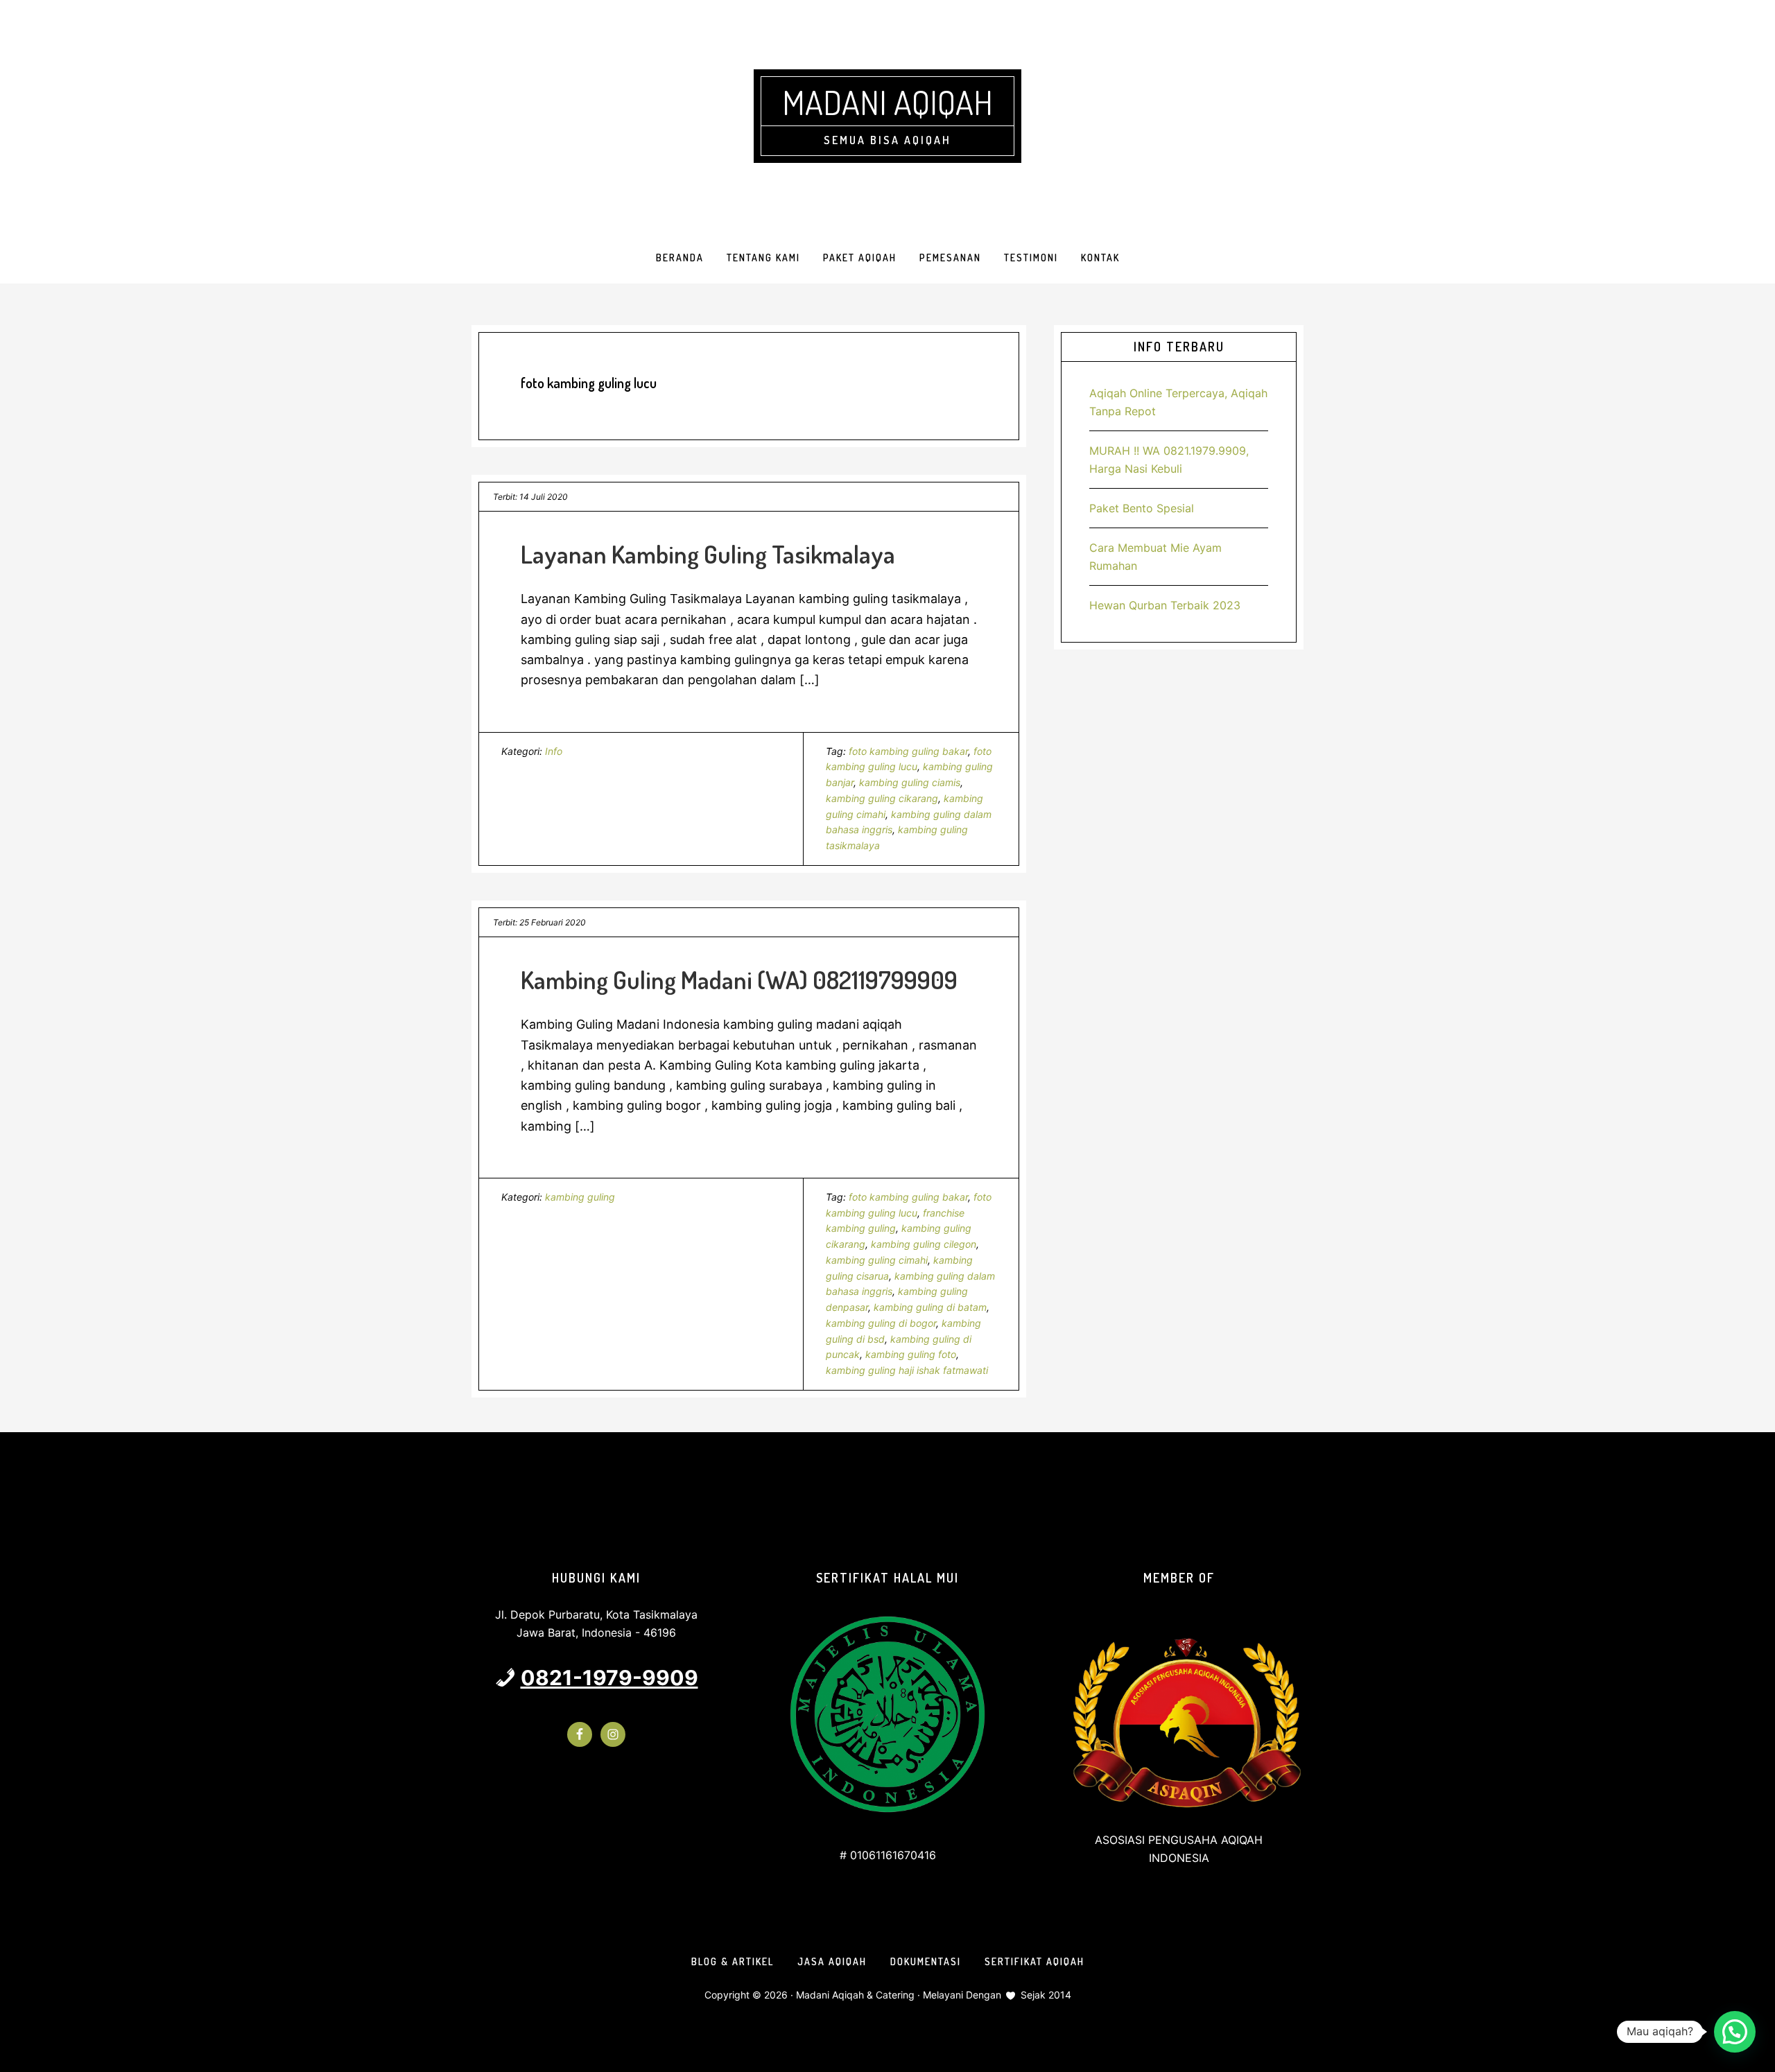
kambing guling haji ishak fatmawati (907, 1370)
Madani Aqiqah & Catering (855, 1995)
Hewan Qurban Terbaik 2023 (1165, 605)
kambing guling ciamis (910, 782)
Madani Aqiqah (887, 102)
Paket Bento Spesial (1142, 508)
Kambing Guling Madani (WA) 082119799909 (739, 980)
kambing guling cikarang (882, 798)
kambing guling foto (911, 1354)
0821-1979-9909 (609, 1678)
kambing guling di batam (930, 1307)
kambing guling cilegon (924, 1244)
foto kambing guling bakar (908, 751)
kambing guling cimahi (877, 1260)
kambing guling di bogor (881, 1323)
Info (554, 751)
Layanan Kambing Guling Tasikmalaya (708, 554)
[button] (1735, 2032)
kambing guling (580, 1197)
